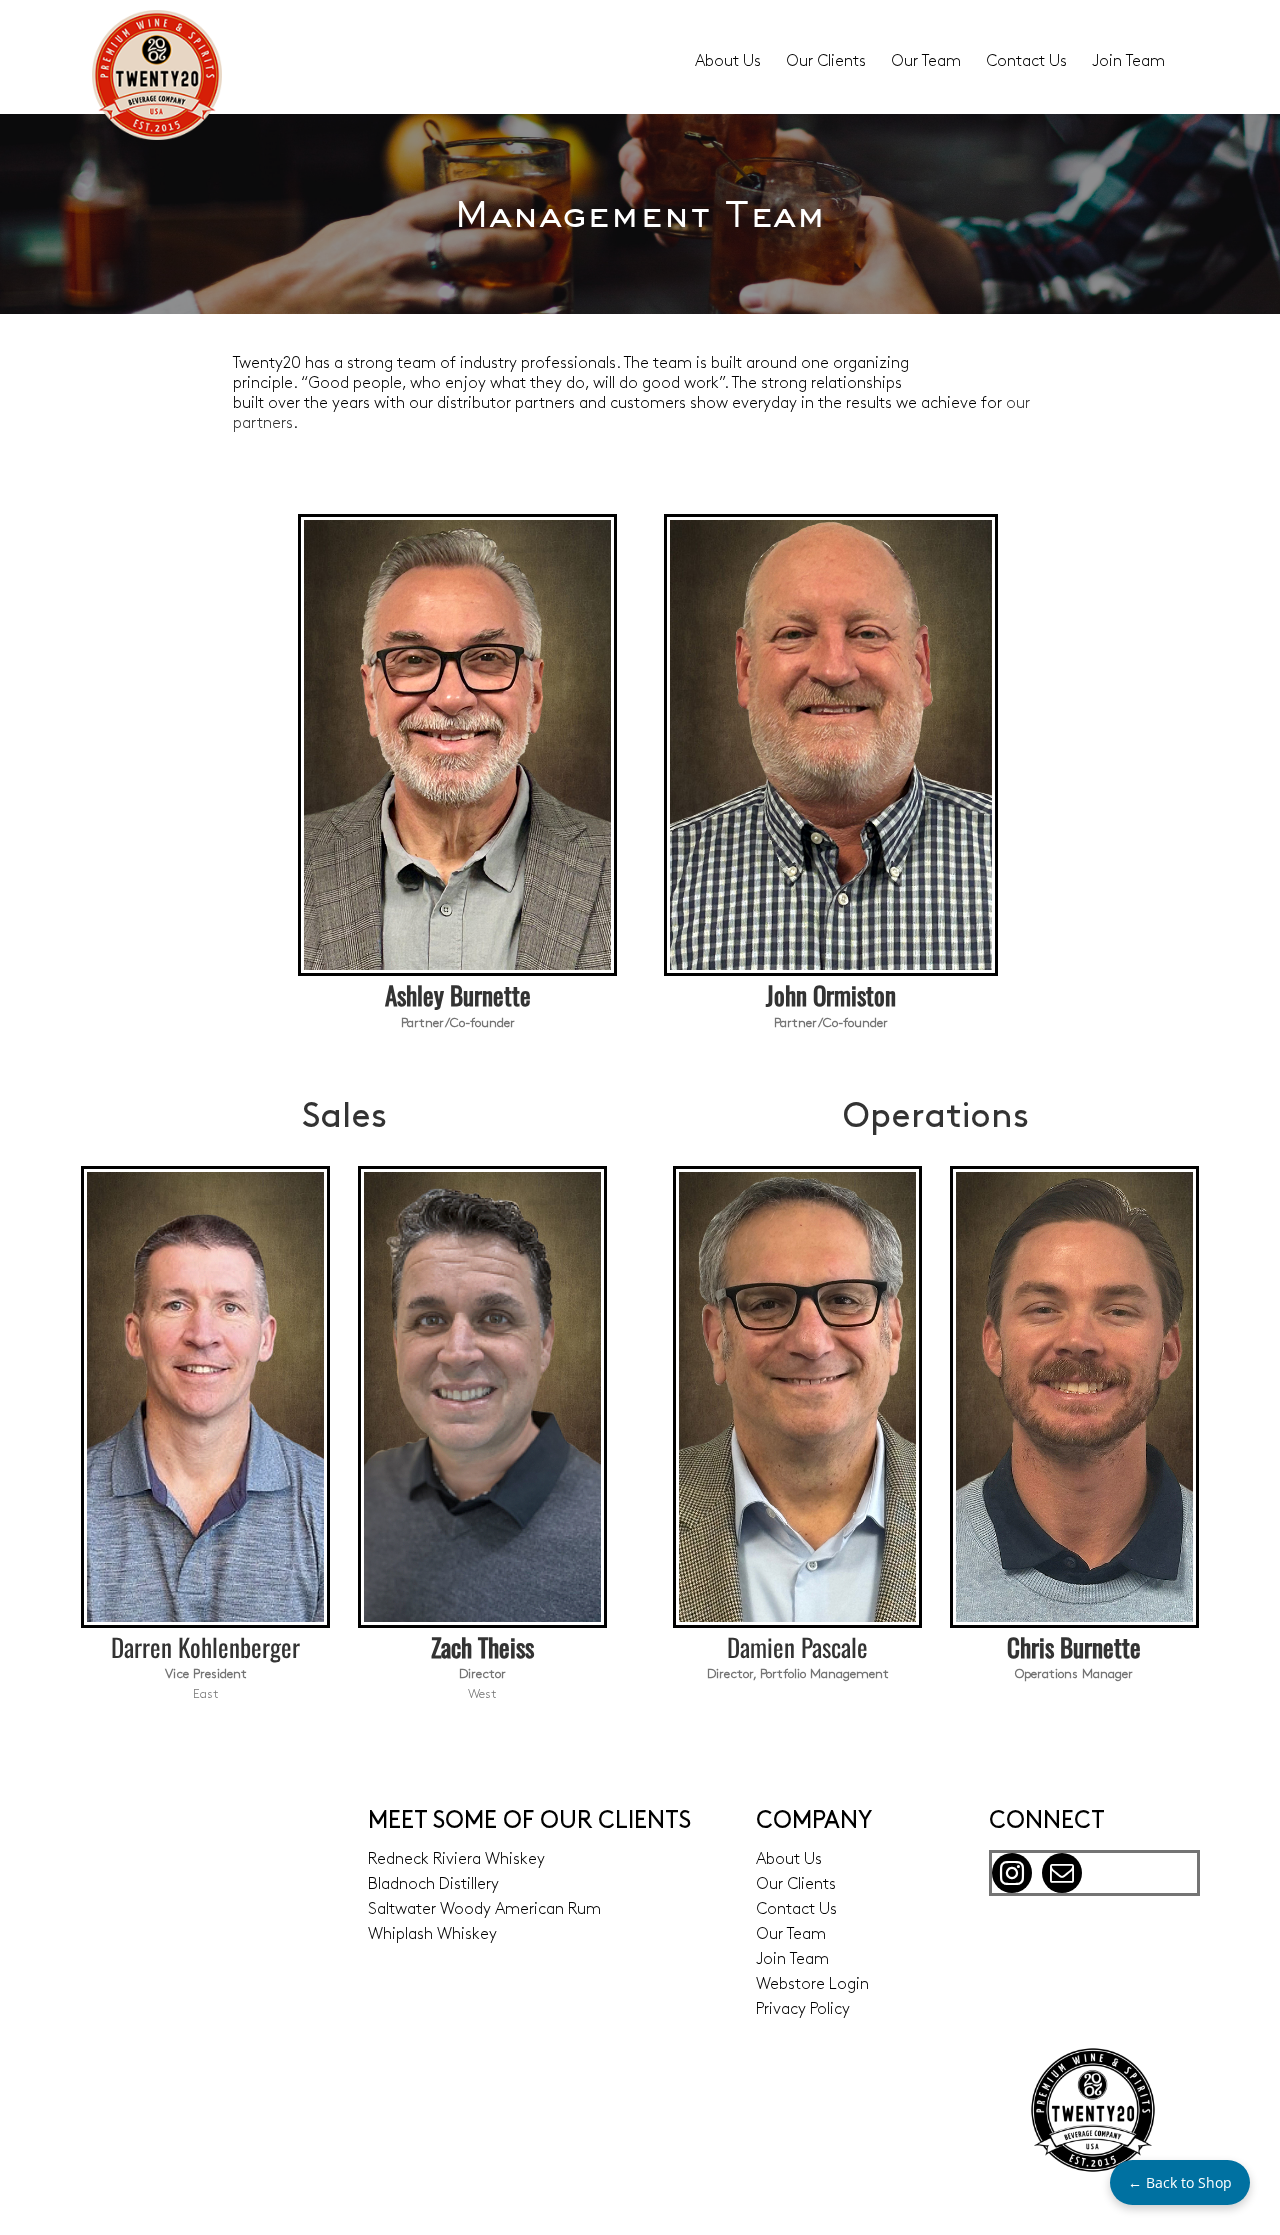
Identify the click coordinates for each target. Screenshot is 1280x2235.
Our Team (791, 1935)
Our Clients (796, 1885)
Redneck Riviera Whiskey (456, 1860)
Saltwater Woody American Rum (484, 1910)
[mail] (1062, 1873)
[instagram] (1012, 1873)
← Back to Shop (1180, 2182)
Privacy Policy (803, 2010)
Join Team (792, 1960)
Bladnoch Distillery (433, 1885)
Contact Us (796, 1910)
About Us (789, 1860)
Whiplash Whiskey (432, 1935)
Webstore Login (812, 1985)
